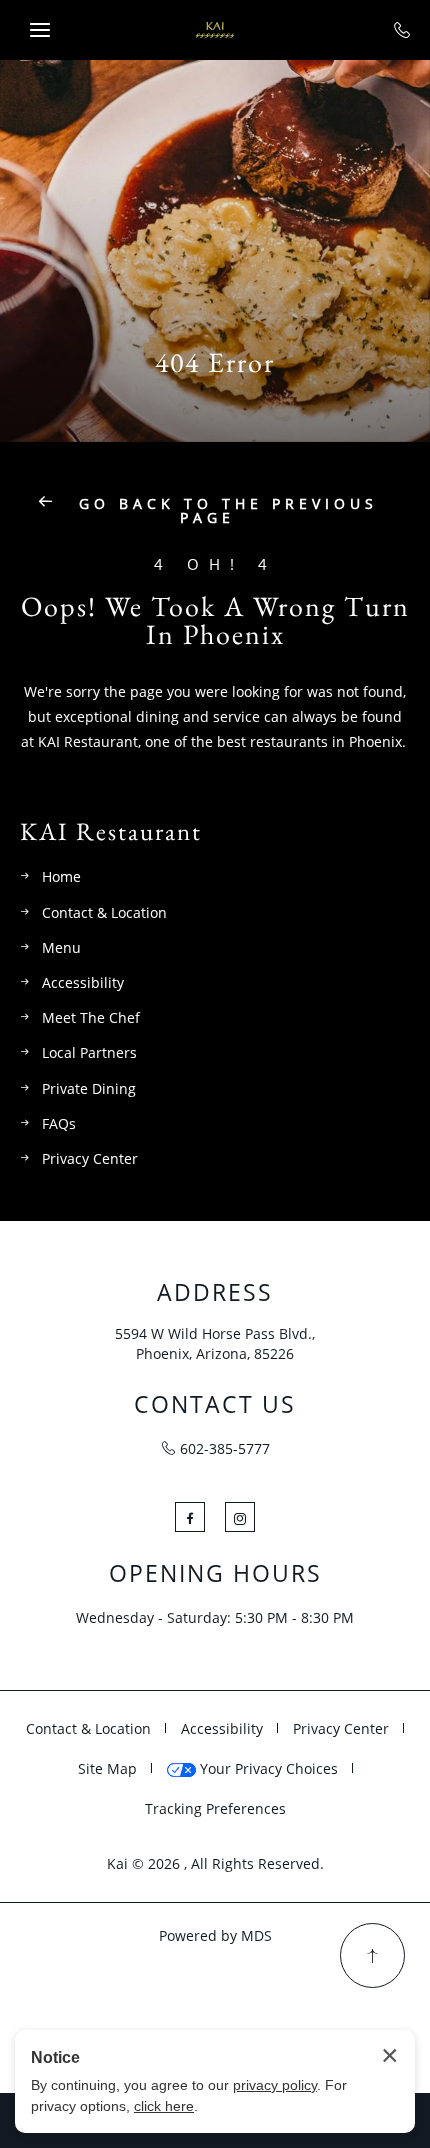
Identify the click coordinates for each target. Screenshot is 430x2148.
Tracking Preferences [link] (215, 1808)
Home (61, 876)
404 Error (215, 363)
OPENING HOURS (215, 1573)
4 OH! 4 (215, 564)
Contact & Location (104, 912)
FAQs (59, 1123)
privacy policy (275, 2085)
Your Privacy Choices (267, 1768)
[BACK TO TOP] (372, 1955)
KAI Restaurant (111, 831)
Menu (61, 947)
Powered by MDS (215, 1935)
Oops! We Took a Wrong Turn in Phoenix (215, 621)
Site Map (107, 1768)
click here (164, 2106)
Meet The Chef (91, 1017)
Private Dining (89, 1088)
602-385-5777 (225, 1448)
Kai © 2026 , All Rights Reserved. (215, 1863)
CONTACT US (215, 1404)
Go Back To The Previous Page (224, 510)
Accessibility (83, 982)
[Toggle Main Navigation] (40, 30)
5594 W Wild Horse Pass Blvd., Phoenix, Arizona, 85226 (215, 1343)
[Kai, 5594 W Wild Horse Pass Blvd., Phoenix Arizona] (215, 30)
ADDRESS (215, 1292)
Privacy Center (90, 1158)
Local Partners (89, 1052)
